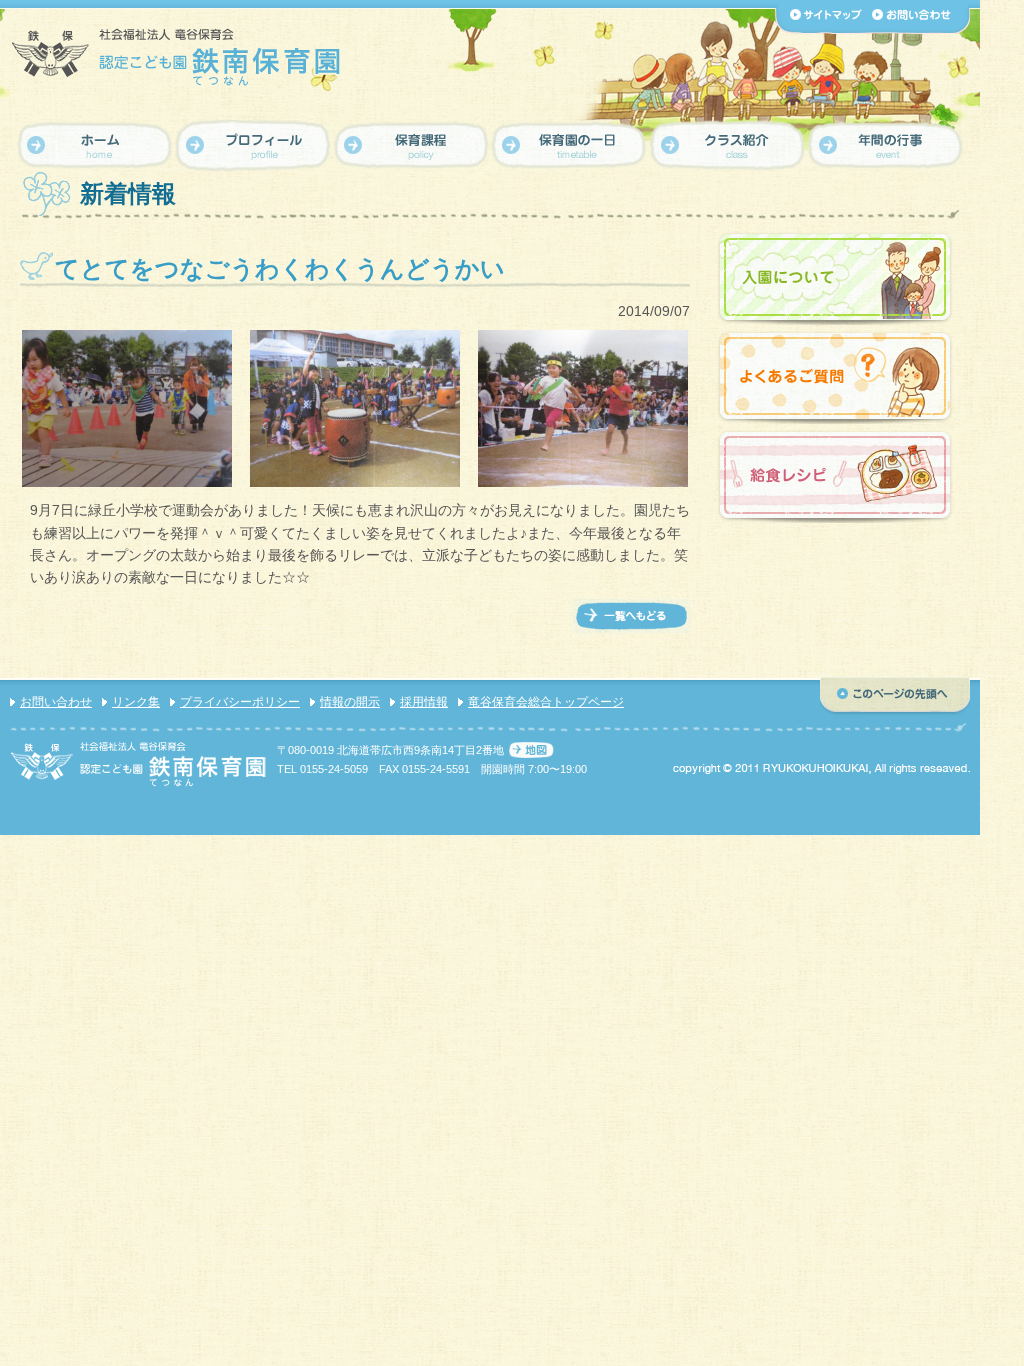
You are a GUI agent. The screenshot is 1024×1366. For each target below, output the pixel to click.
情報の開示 (350, 702)
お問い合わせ (56, 702)
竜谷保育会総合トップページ (546, 702)
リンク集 (136, 702)
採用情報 (424, 702)
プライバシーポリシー (240, 702)
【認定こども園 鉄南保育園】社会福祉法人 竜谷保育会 (177, 56)
